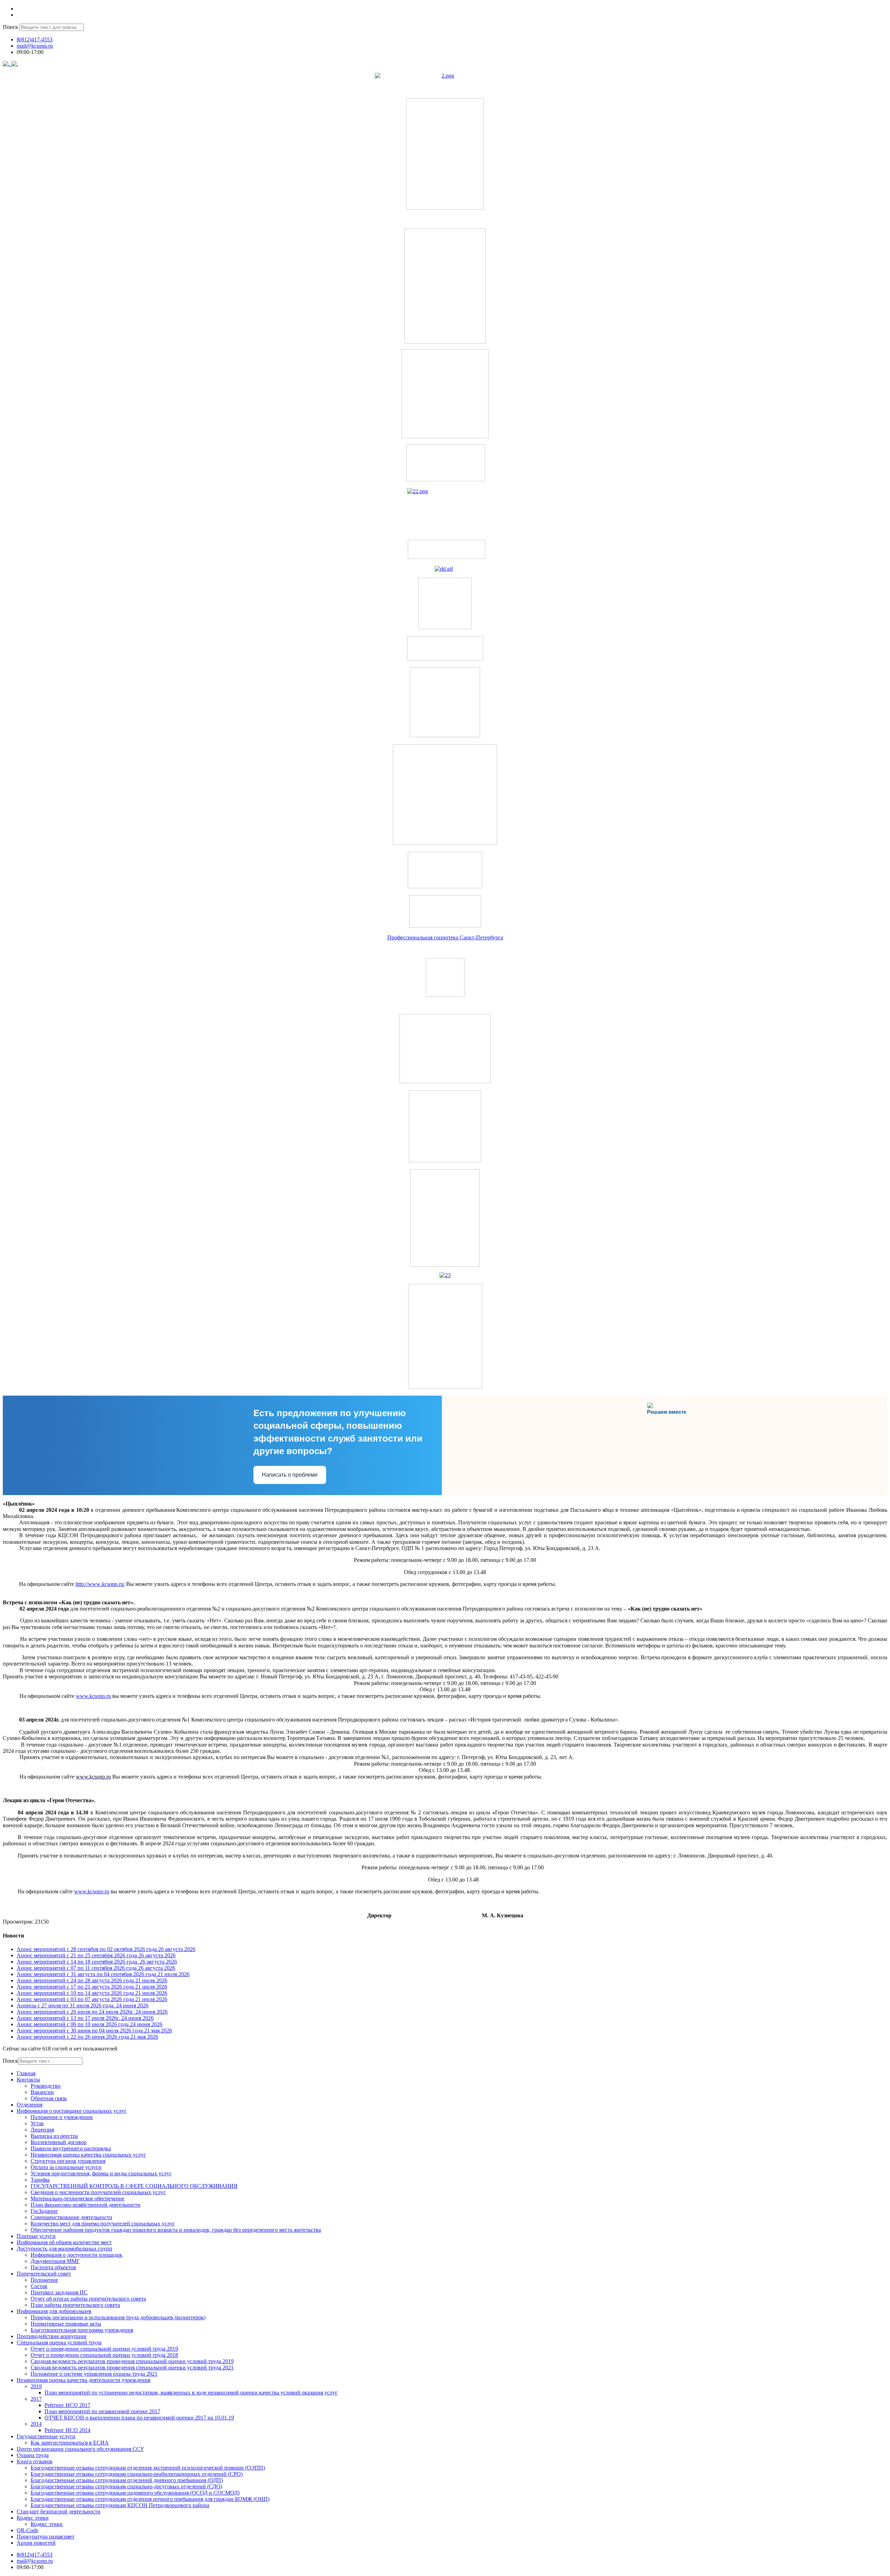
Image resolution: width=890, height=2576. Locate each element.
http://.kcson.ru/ (100, 1584)
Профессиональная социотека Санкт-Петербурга (445, 937)
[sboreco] (445, 1387)
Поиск (10, 27)
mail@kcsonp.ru (35, 46)
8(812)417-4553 (35, 39)
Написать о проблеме (290, 1475)
